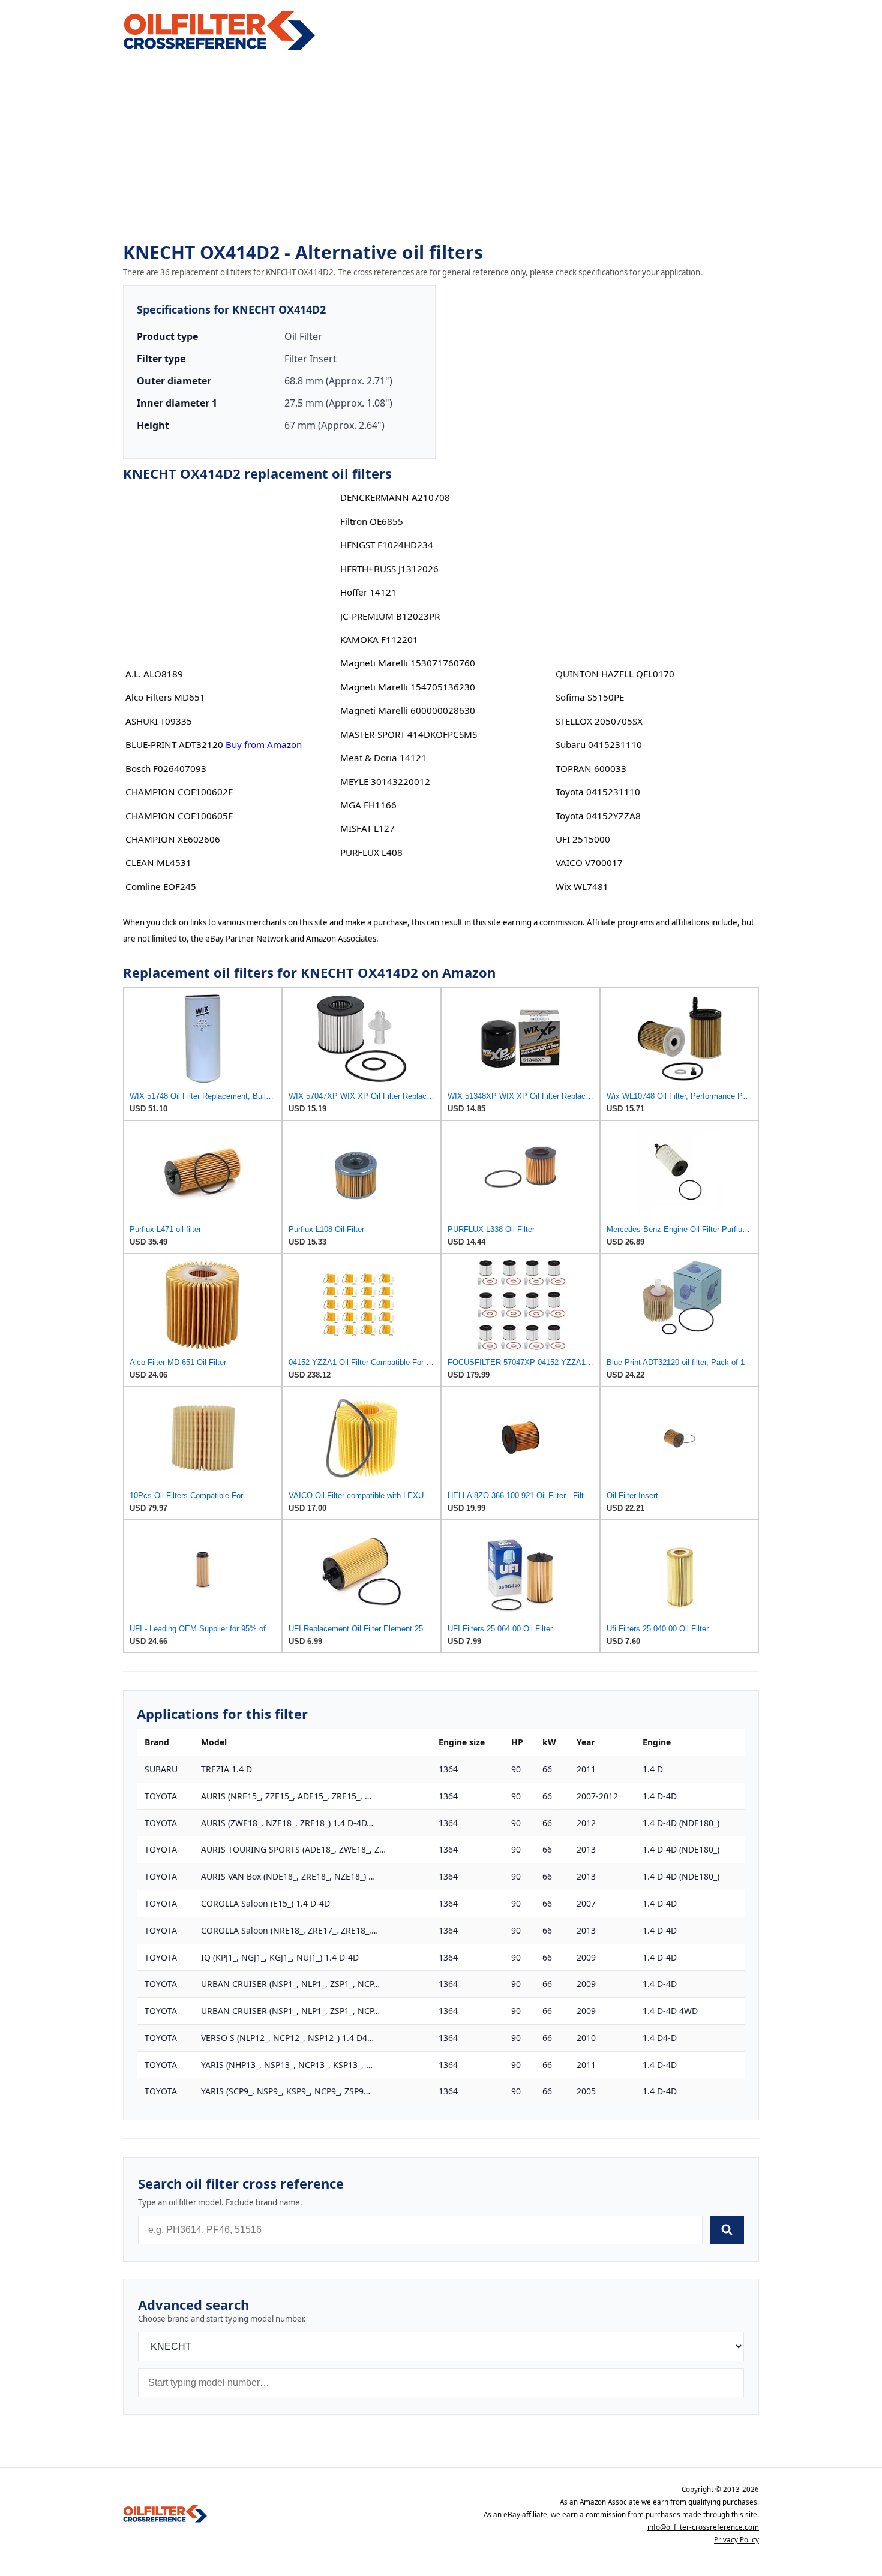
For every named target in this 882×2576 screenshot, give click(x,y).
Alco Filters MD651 (165, 697)
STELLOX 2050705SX (599, 721)
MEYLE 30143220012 (385, 781)
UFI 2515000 (583, 839)
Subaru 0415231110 (599, 744)
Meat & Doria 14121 (383, 758)
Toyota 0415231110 (598, 792)
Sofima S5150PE (590, 697)
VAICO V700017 (589, 862)
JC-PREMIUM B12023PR (390, 616)
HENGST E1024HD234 (387, 545)
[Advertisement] (441, 148)
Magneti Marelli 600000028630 (408, 710)
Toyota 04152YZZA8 (598, 816)
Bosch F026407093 (166, 768)
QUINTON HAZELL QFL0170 (615, 674)
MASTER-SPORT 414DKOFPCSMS (409, 734)
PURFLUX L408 (371, 852)
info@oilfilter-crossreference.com (703, 2527)
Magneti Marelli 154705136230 (408, 687)
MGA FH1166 (368, 805)
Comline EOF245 (161, 886)
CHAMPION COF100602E (179, 792)
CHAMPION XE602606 (173, 839)
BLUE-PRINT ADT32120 (174, 744)
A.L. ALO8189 (154, 674)
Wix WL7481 (582, 886)
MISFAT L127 (367, 828)
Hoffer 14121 (368, 592)
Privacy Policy (736, 2540)
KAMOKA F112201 (379, 639)
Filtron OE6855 (372, 521)
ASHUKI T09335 (159, 721)
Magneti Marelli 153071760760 (408, 663)
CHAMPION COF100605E (179, 816)
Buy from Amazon (264, 744)
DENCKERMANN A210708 (395, 497)
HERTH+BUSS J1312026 (389, 569)
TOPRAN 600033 (591, 768)
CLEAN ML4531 (158, 862)
